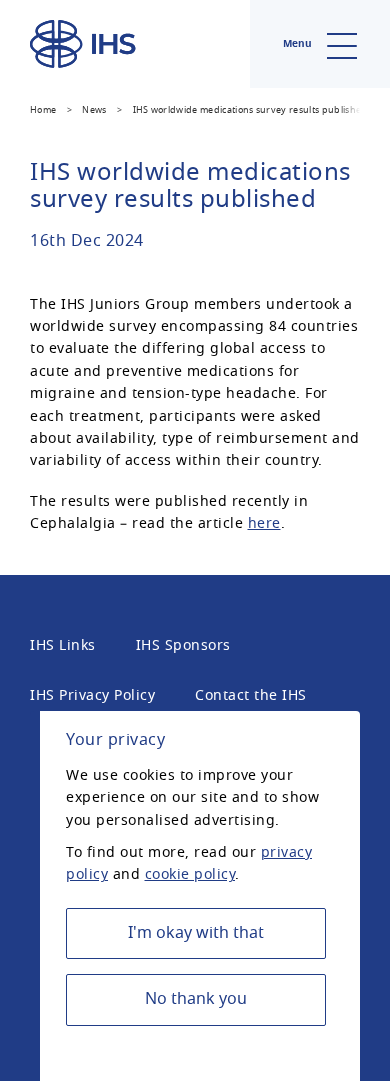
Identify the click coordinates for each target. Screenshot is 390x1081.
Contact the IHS (251, 695)
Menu (299, 43)
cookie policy (190, 874)
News (94, 110)
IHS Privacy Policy (92, 695)
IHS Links (63, 645)
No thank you (196, 999)
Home (43, 110)
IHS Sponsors (183, 645)
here (264, 523)
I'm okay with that (196, 933)
